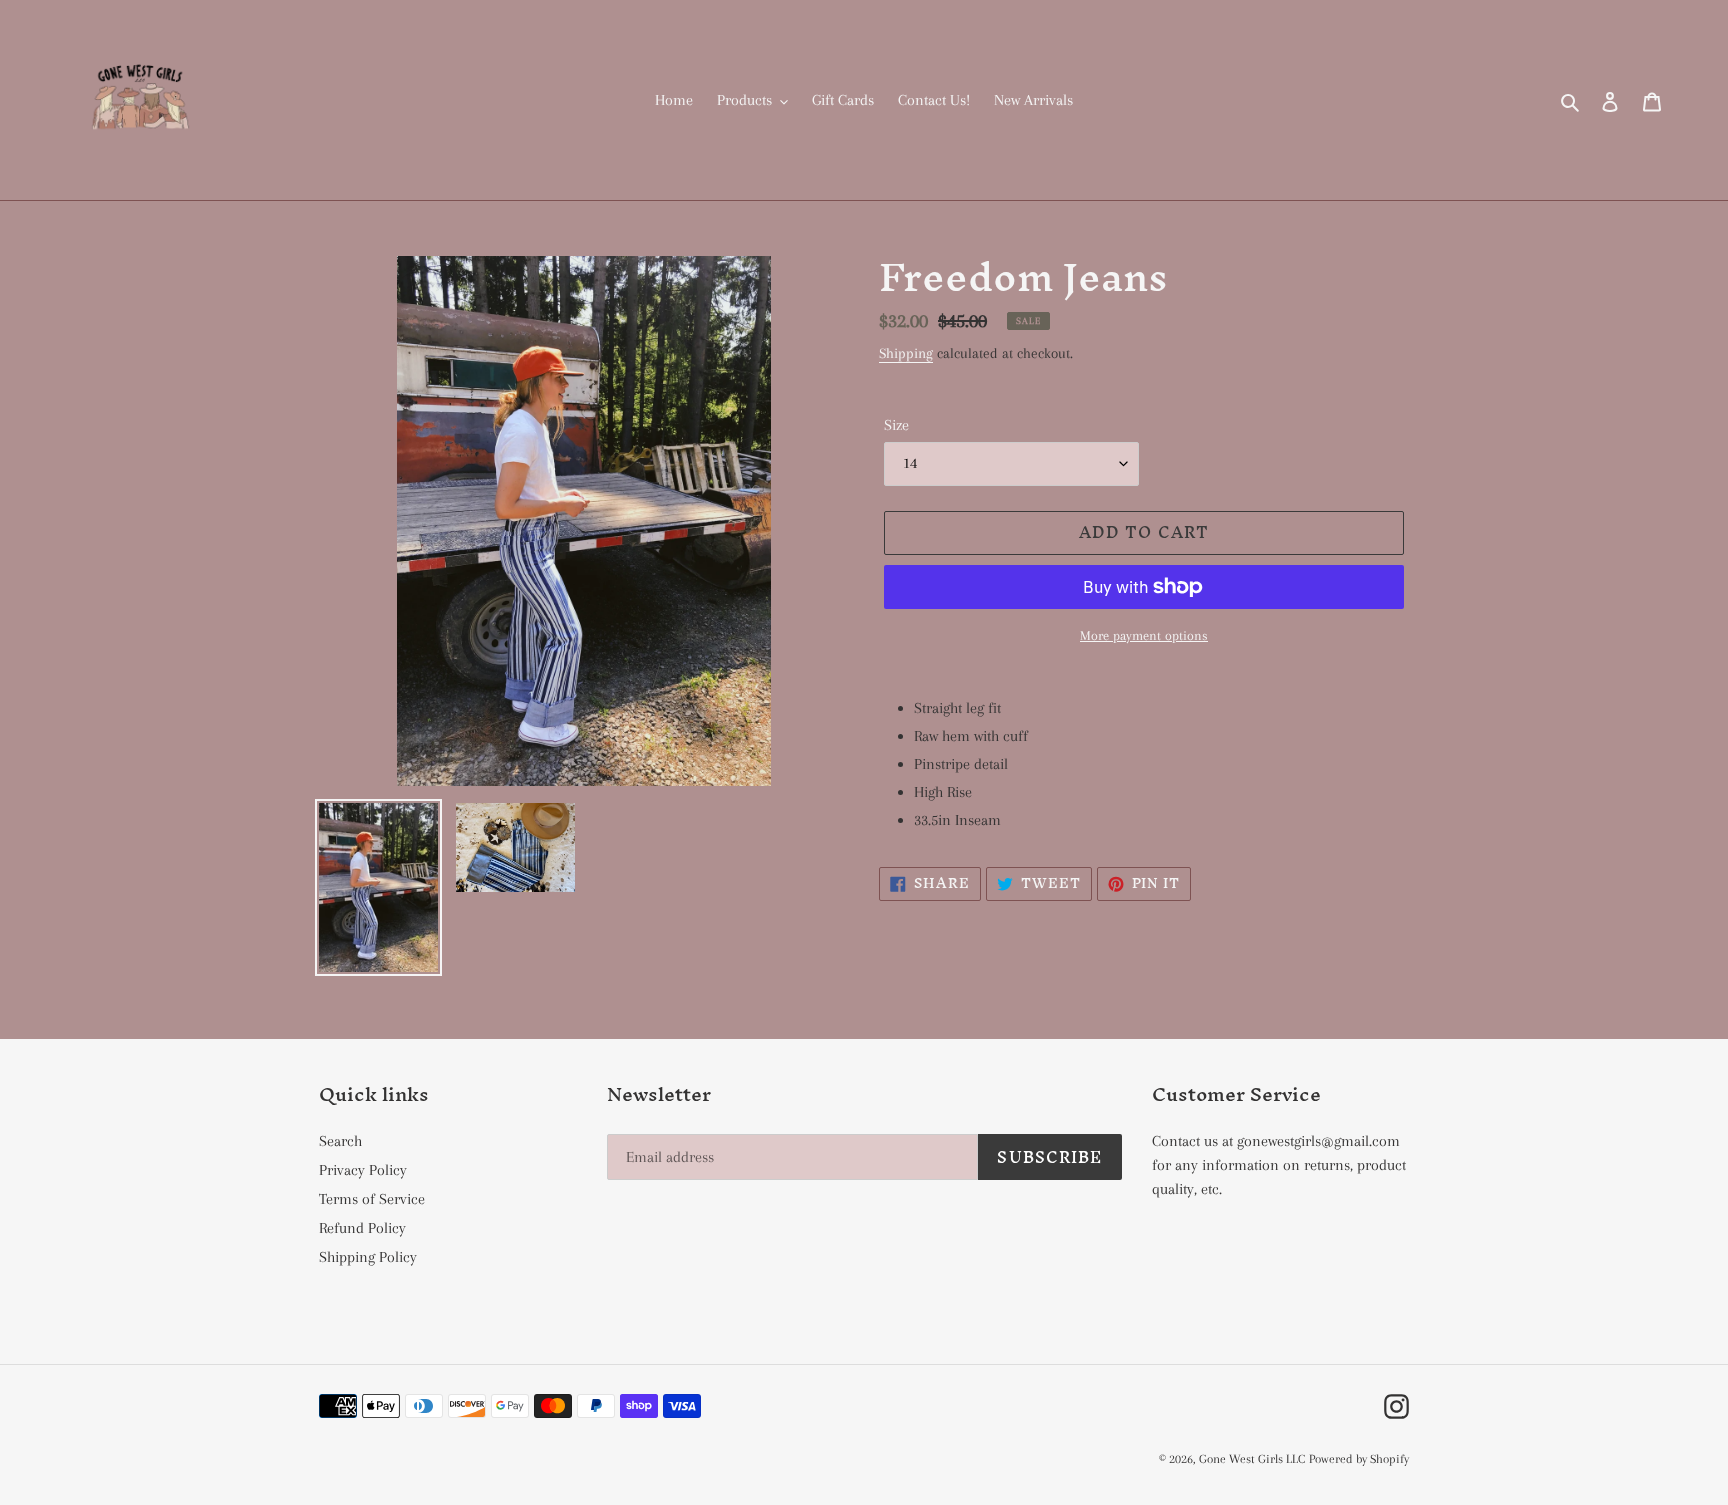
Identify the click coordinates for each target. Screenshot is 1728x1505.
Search (340, 1141)
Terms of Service (372, 1199)
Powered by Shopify (1359, 1459)
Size (896, 425)
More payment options (1144, 635)
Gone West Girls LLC (1252, 1459)
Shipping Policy (368, 1257)
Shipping (906, 353)
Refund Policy (362, 1228)
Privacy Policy (363, 1170)
